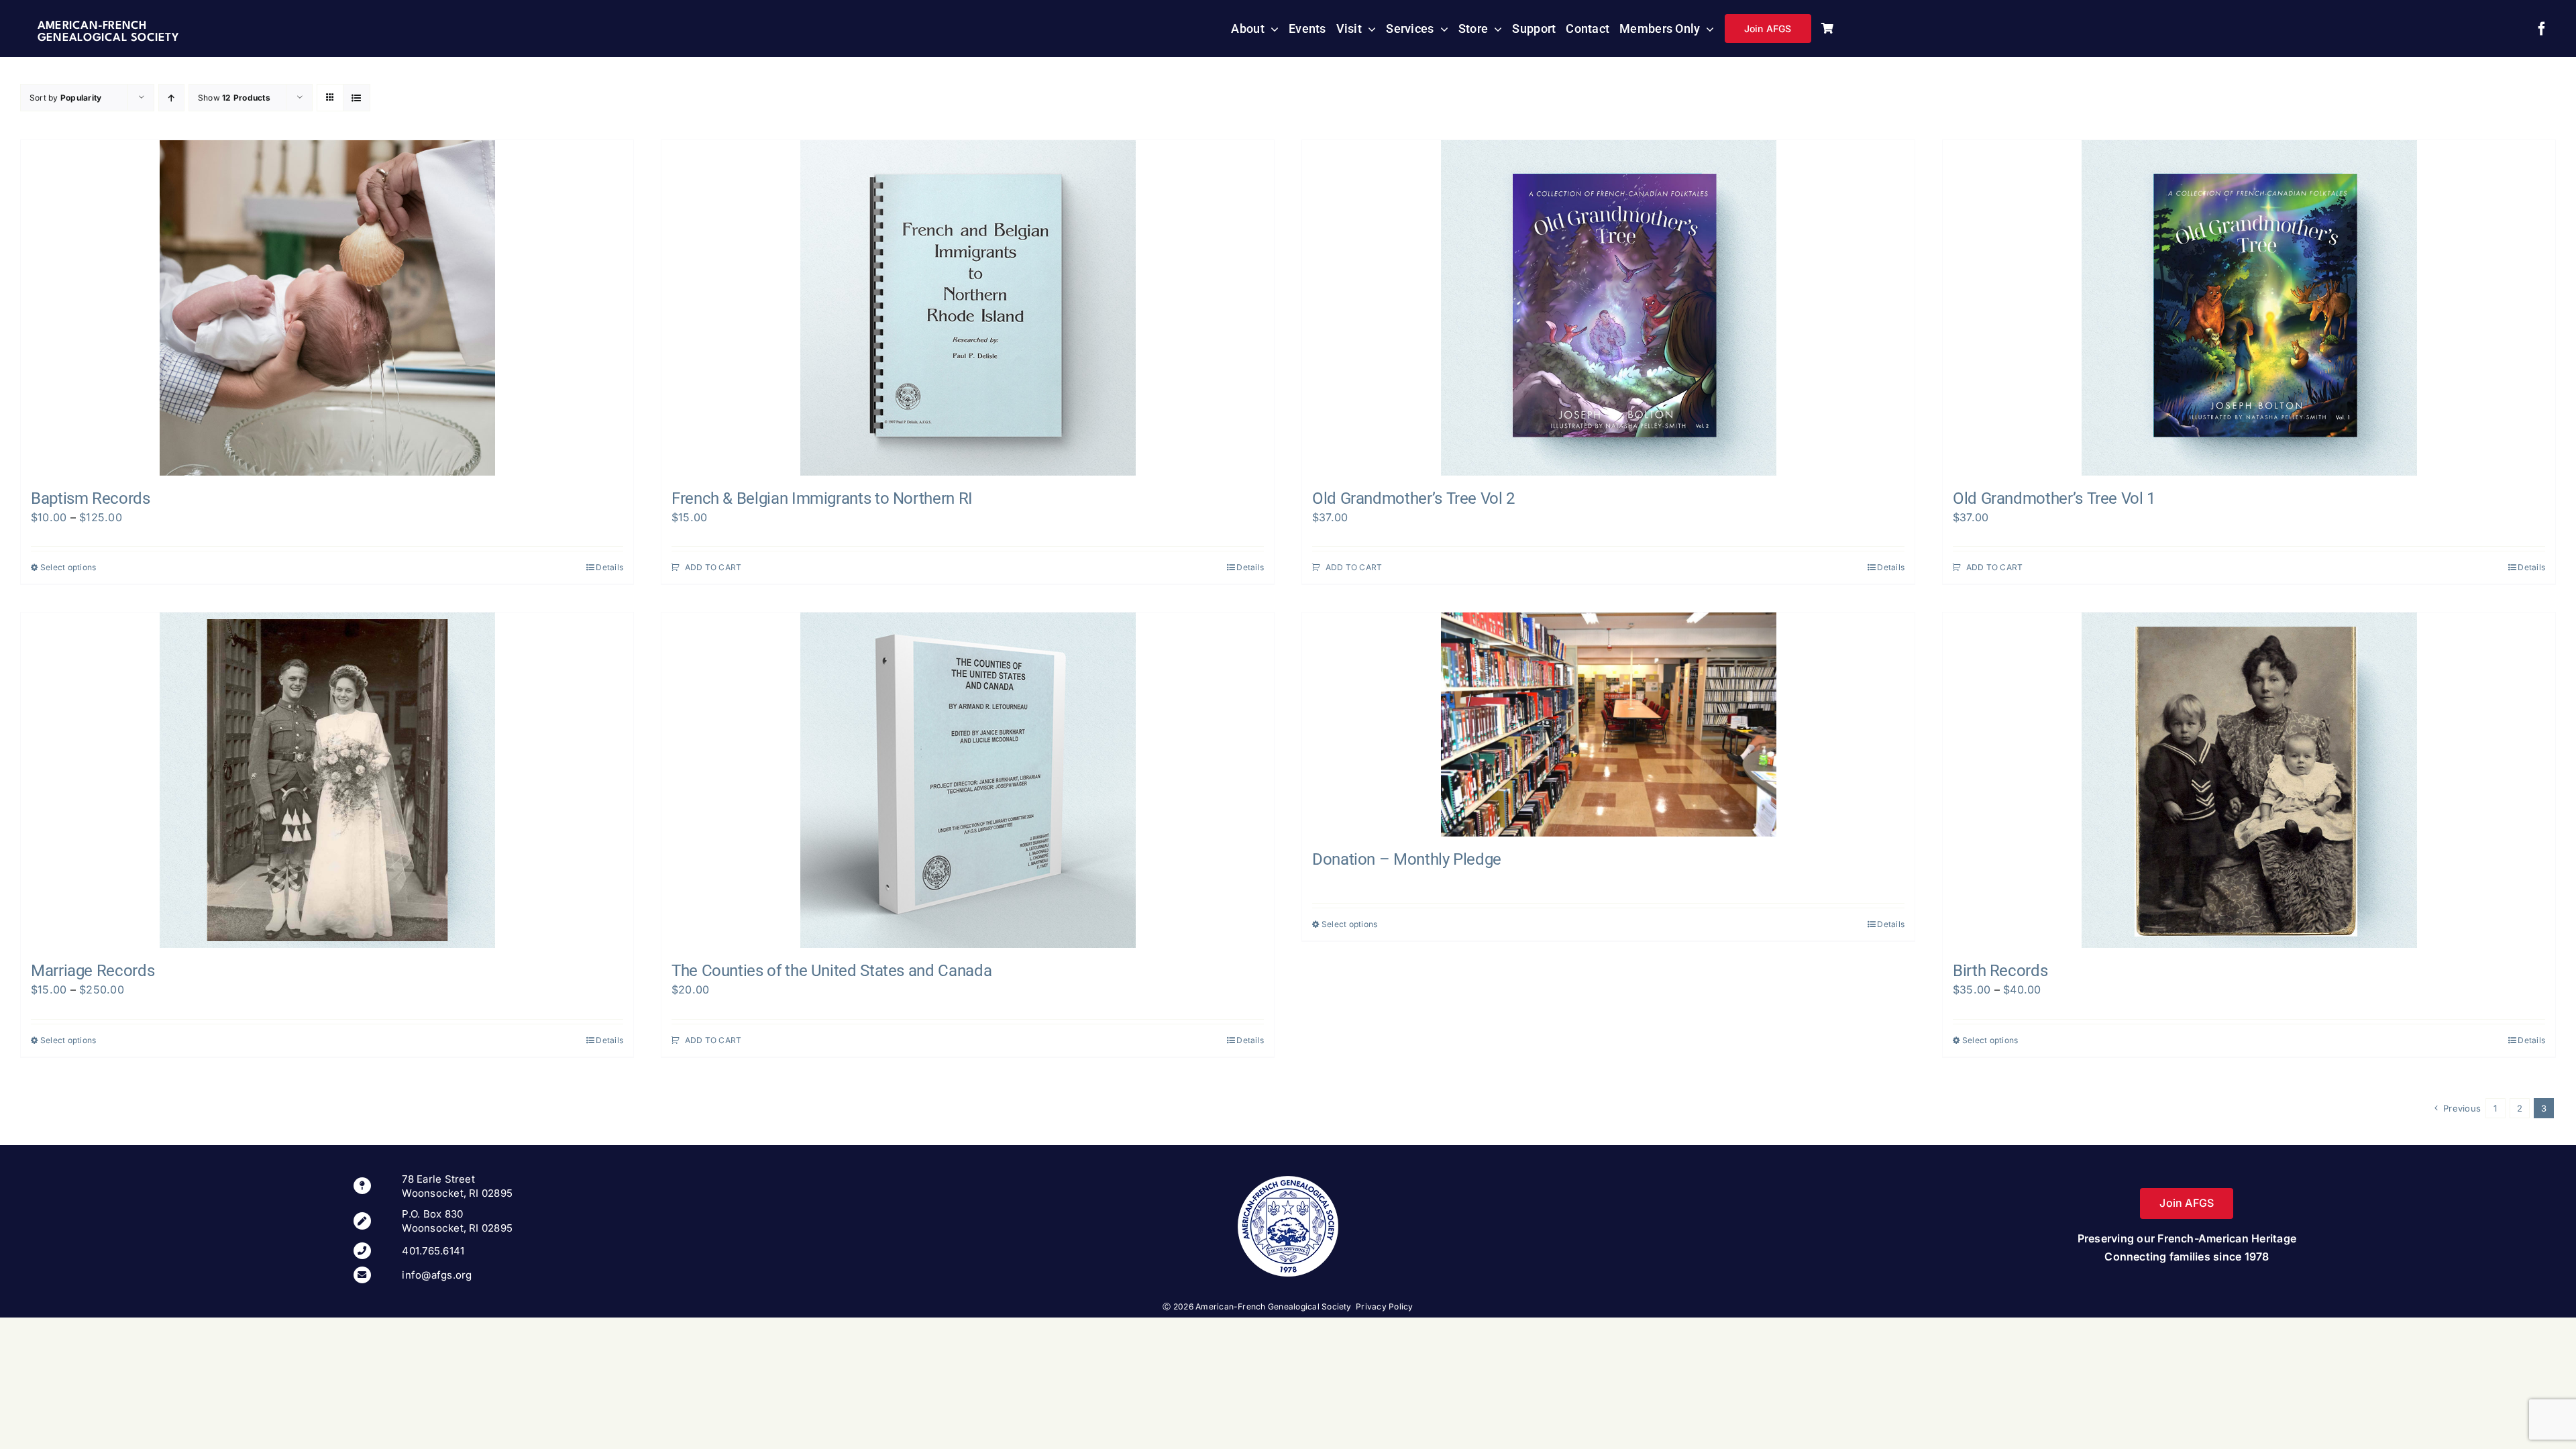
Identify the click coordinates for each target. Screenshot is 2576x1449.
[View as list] (357, 98)
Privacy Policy (1384, 1306)
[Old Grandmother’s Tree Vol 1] (2249, 308)
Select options (68, 567)
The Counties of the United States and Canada (831, 971)
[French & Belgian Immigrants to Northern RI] (968, 308)
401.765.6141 (433, 1251)
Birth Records (2000, 971)
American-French (92, 26)
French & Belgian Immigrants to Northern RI (822, 498)
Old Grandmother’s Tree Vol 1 (2054, 498)
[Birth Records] (2249, 780)
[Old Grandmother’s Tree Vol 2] (1608, 308)
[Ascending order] (171, 98)
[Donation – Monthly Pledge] (1608, 724)
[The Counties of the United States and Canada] (968, 780)
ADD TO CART (713, 567)
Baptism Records (91, 498)
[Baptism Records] (327, 308)
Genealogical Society (108, 38)
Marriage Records (93, 971)
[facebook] (2542, 29)
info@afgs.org (437, 1275)
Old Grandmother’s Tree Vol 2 (1413, 498)
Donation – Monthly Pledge (1407, 859)
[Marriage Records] (327, 780)
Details (609, 567)
